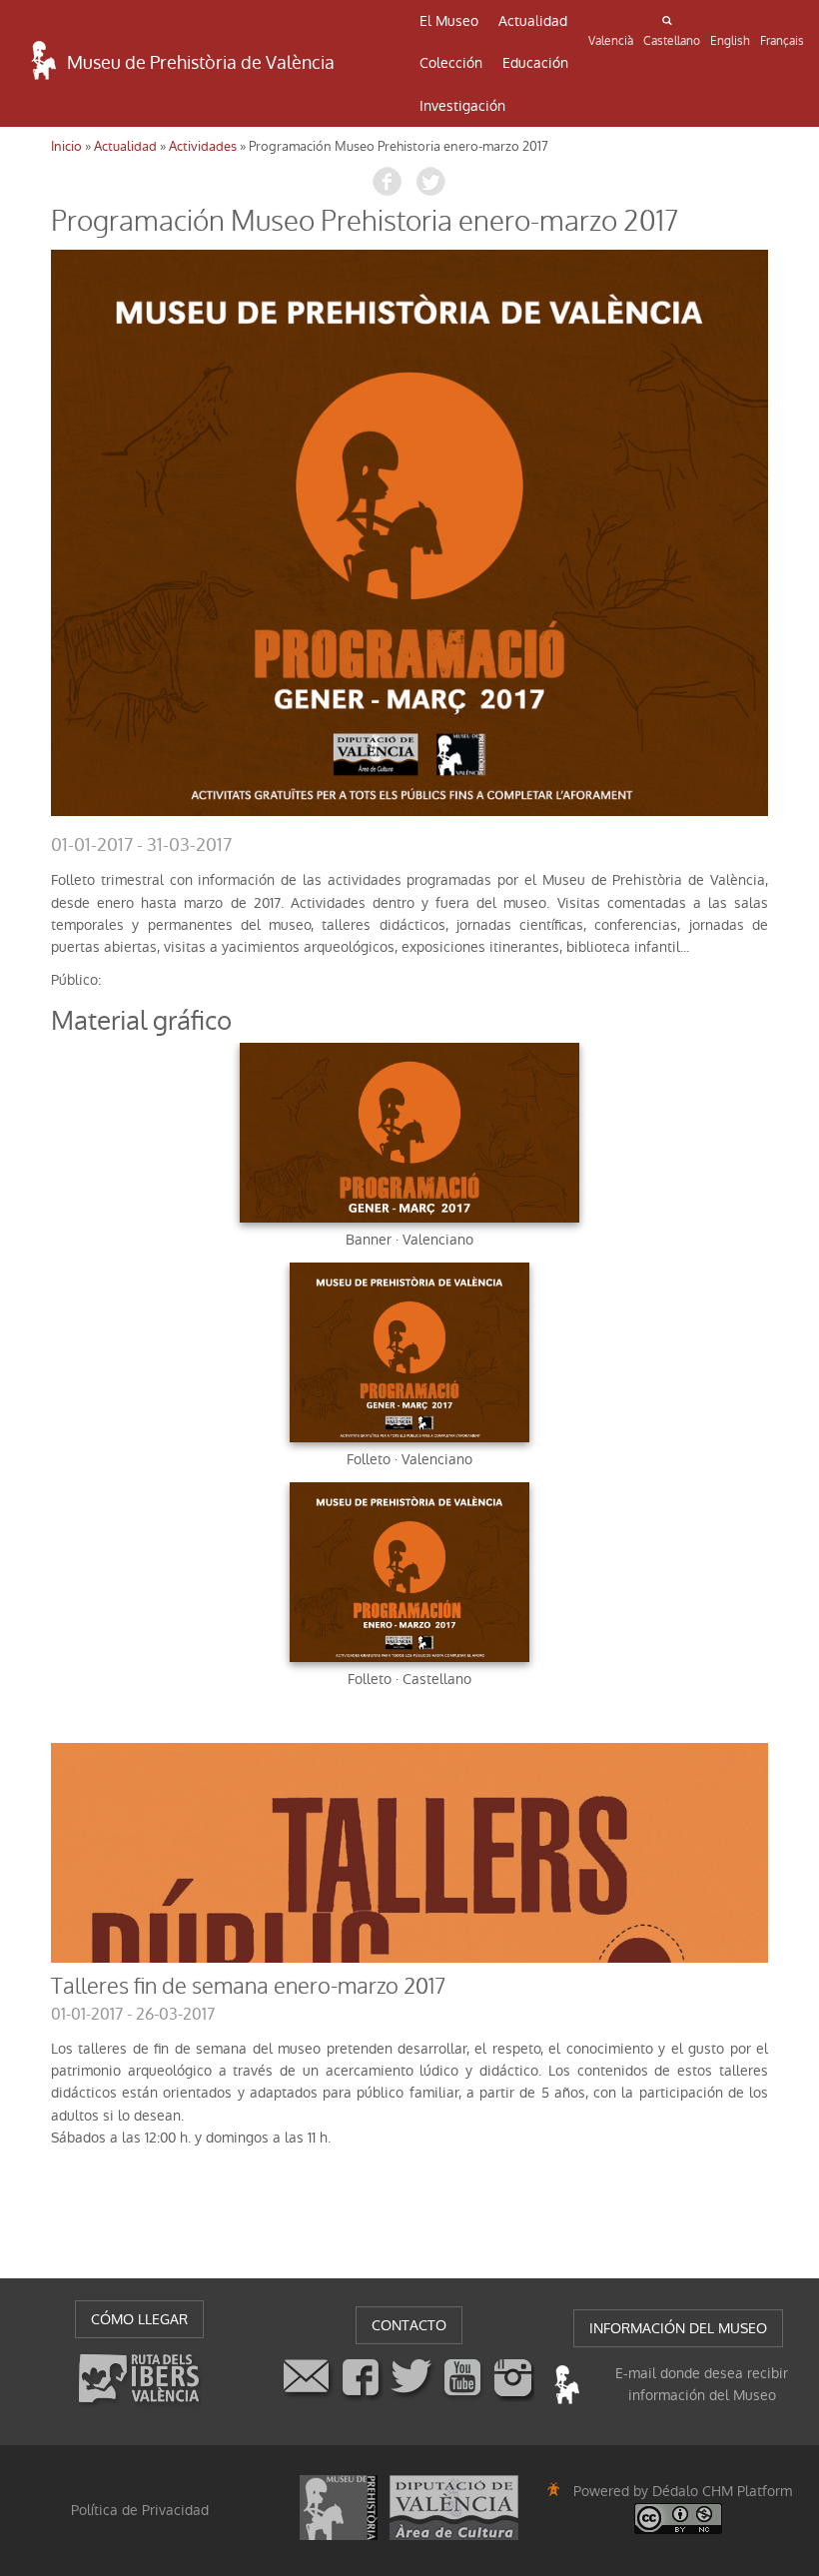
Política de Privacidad (140, 2510)
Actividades (203, 146)
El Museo (449, 21)
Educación (535, 63)
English (730, 41)
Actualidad (533, 21)
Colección (451, 63)
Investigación (462, 106)
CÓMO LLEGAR (139, 2319)
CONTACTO (409, 2325)
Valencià (611, 41)
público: (76, 980)
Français (782, 41)
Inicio (66, 146)
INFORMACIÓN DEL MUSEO (678, 2328)
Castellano (672, 41)
